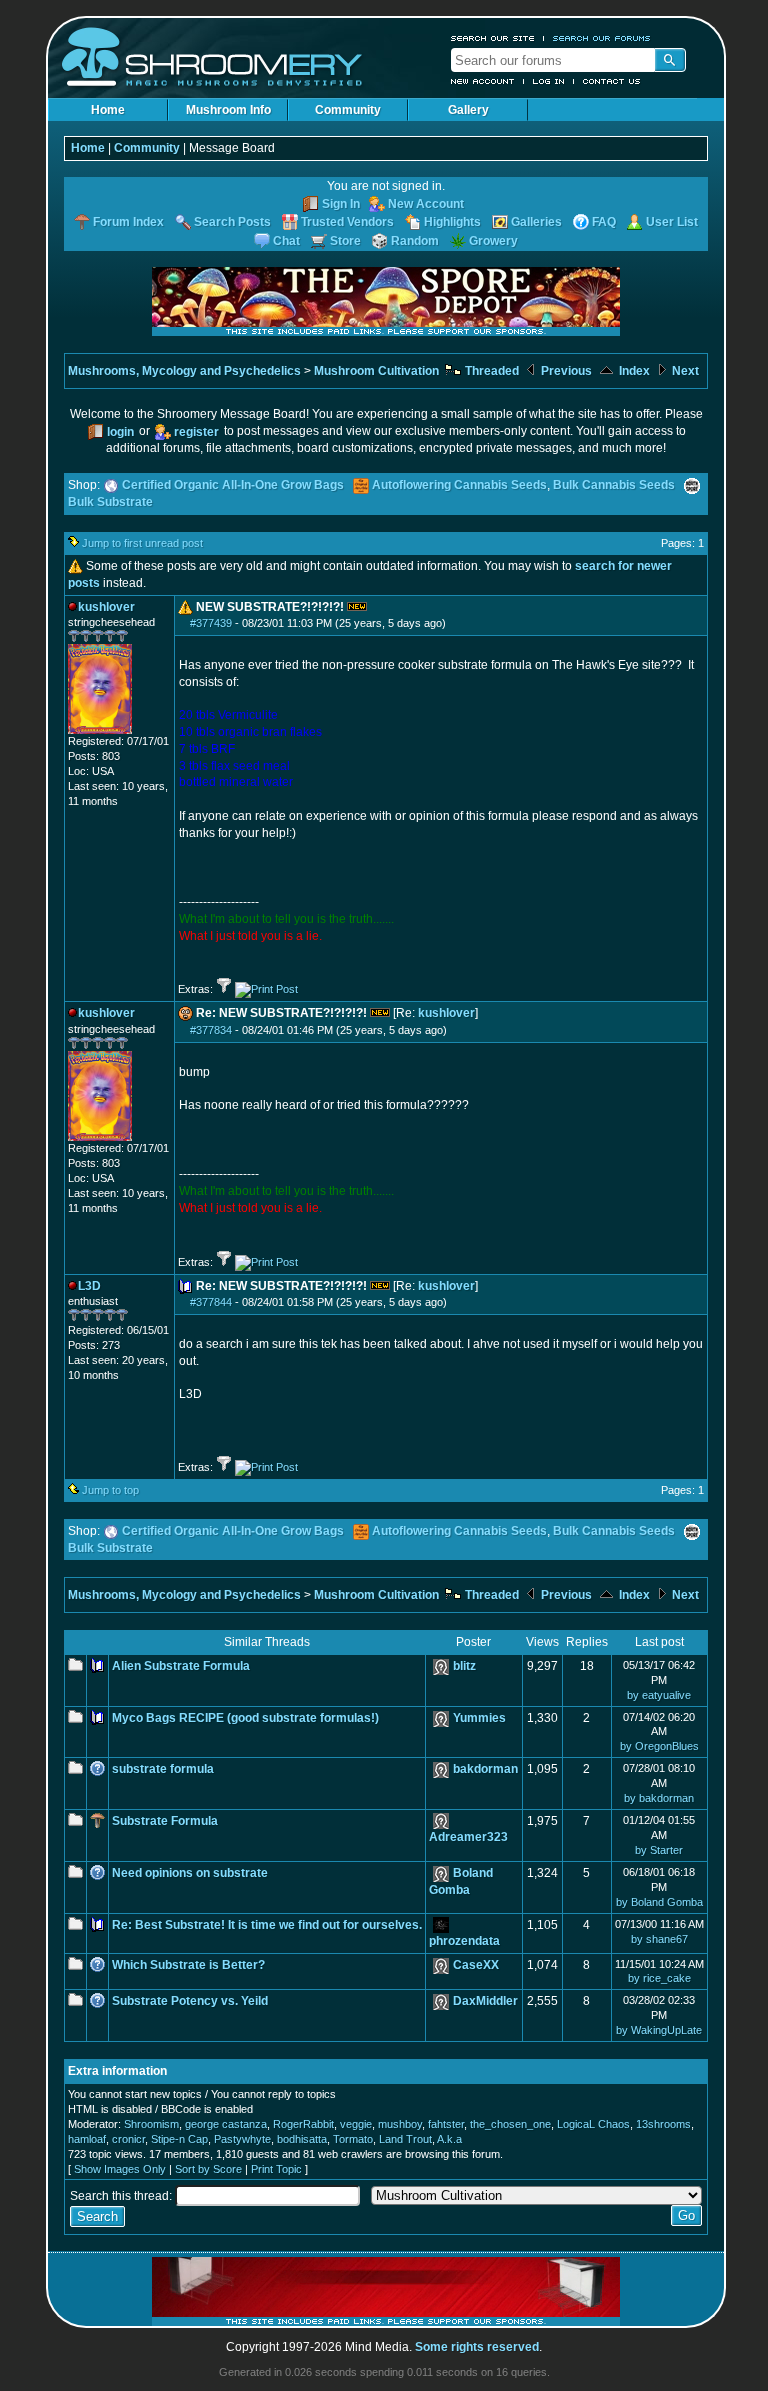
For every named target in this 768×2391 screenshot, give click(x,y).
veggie (356, 2124)
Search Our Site (493, 38)
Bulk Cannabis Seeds (614, 485)
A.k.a (449, 2139)
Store (345, 241)
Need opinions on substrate (190, 1873)
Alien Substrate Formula (181, 1666)
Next (684, 371)
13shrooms (663, 2124)
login (120, 432)
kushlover (446, 1013)
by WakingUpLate (659, 2030)
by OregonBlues (659, 1746)
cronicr (128, 2139)
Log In (549, 81)
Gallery (468, 110)
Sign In (341, 204)
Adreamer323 (468, 1837)
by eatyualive (659, 1695)
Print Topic (276, 2169)
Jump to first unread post (142, 543)
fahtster (446, 2124)
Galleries (536, 222)
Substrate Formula (165, 1821)
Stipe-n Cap (179, 2139)
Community (348, 110)
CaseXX (476, 1965)
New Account (483, 81)
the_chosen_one (510, 2124)
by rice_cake (659, 1978)
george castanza (226, 2124)
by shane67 (659, 1939)
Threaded (490, 371)
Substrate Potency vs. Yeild (190, 2001)
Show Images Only (120, 2169)
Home (108, 110)
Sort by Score (208, 2169)
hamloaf (87, 2139)
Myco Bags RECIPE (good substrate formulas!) (245, 1718)
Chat (286, 241)
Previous (565, 371)
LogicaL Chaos (593, 2124)
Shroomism (151, 2124)
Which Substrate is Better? (188, 1965)
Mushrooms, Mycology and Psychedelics (184, 371)
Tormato (353, 2139)
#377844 (211, 1302)
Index (633, 371)
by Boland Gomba (659, 1902)
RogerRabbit (303, 2124)
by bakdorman (659, 1798)
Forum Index (128, 222)
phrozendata (464, 1941)
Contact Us (612, 81)
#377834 (211, 1030)
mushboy (400, 2124)
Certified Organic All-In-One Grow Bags (233, 485)
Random (415, 241)
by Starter (659, 1850)
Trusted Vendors (347, 222)
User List (672, 222)
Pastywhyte (242, 2139)
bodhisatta (302, 2139)
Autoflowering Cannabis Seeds (459, 485)
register (196, 432)
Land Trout (405, 2139)
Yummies (479, 1718)
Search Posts (232, 222)
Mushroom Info (228, 110)
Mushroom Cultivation (376, 371)
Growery (493, 241)
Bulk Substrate (110, 502)
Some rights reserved (477, 2347)
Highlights (452, 222)
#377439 (211, 623)
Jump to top (110, 1490)
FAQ (604, 222)
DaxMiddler (485, 2001)
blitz (464, 1666)
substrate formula (163, 1769)
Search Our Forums (602, 38)
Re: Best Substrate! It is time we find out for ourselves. (267, 1925)
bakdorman (485, 1769)
